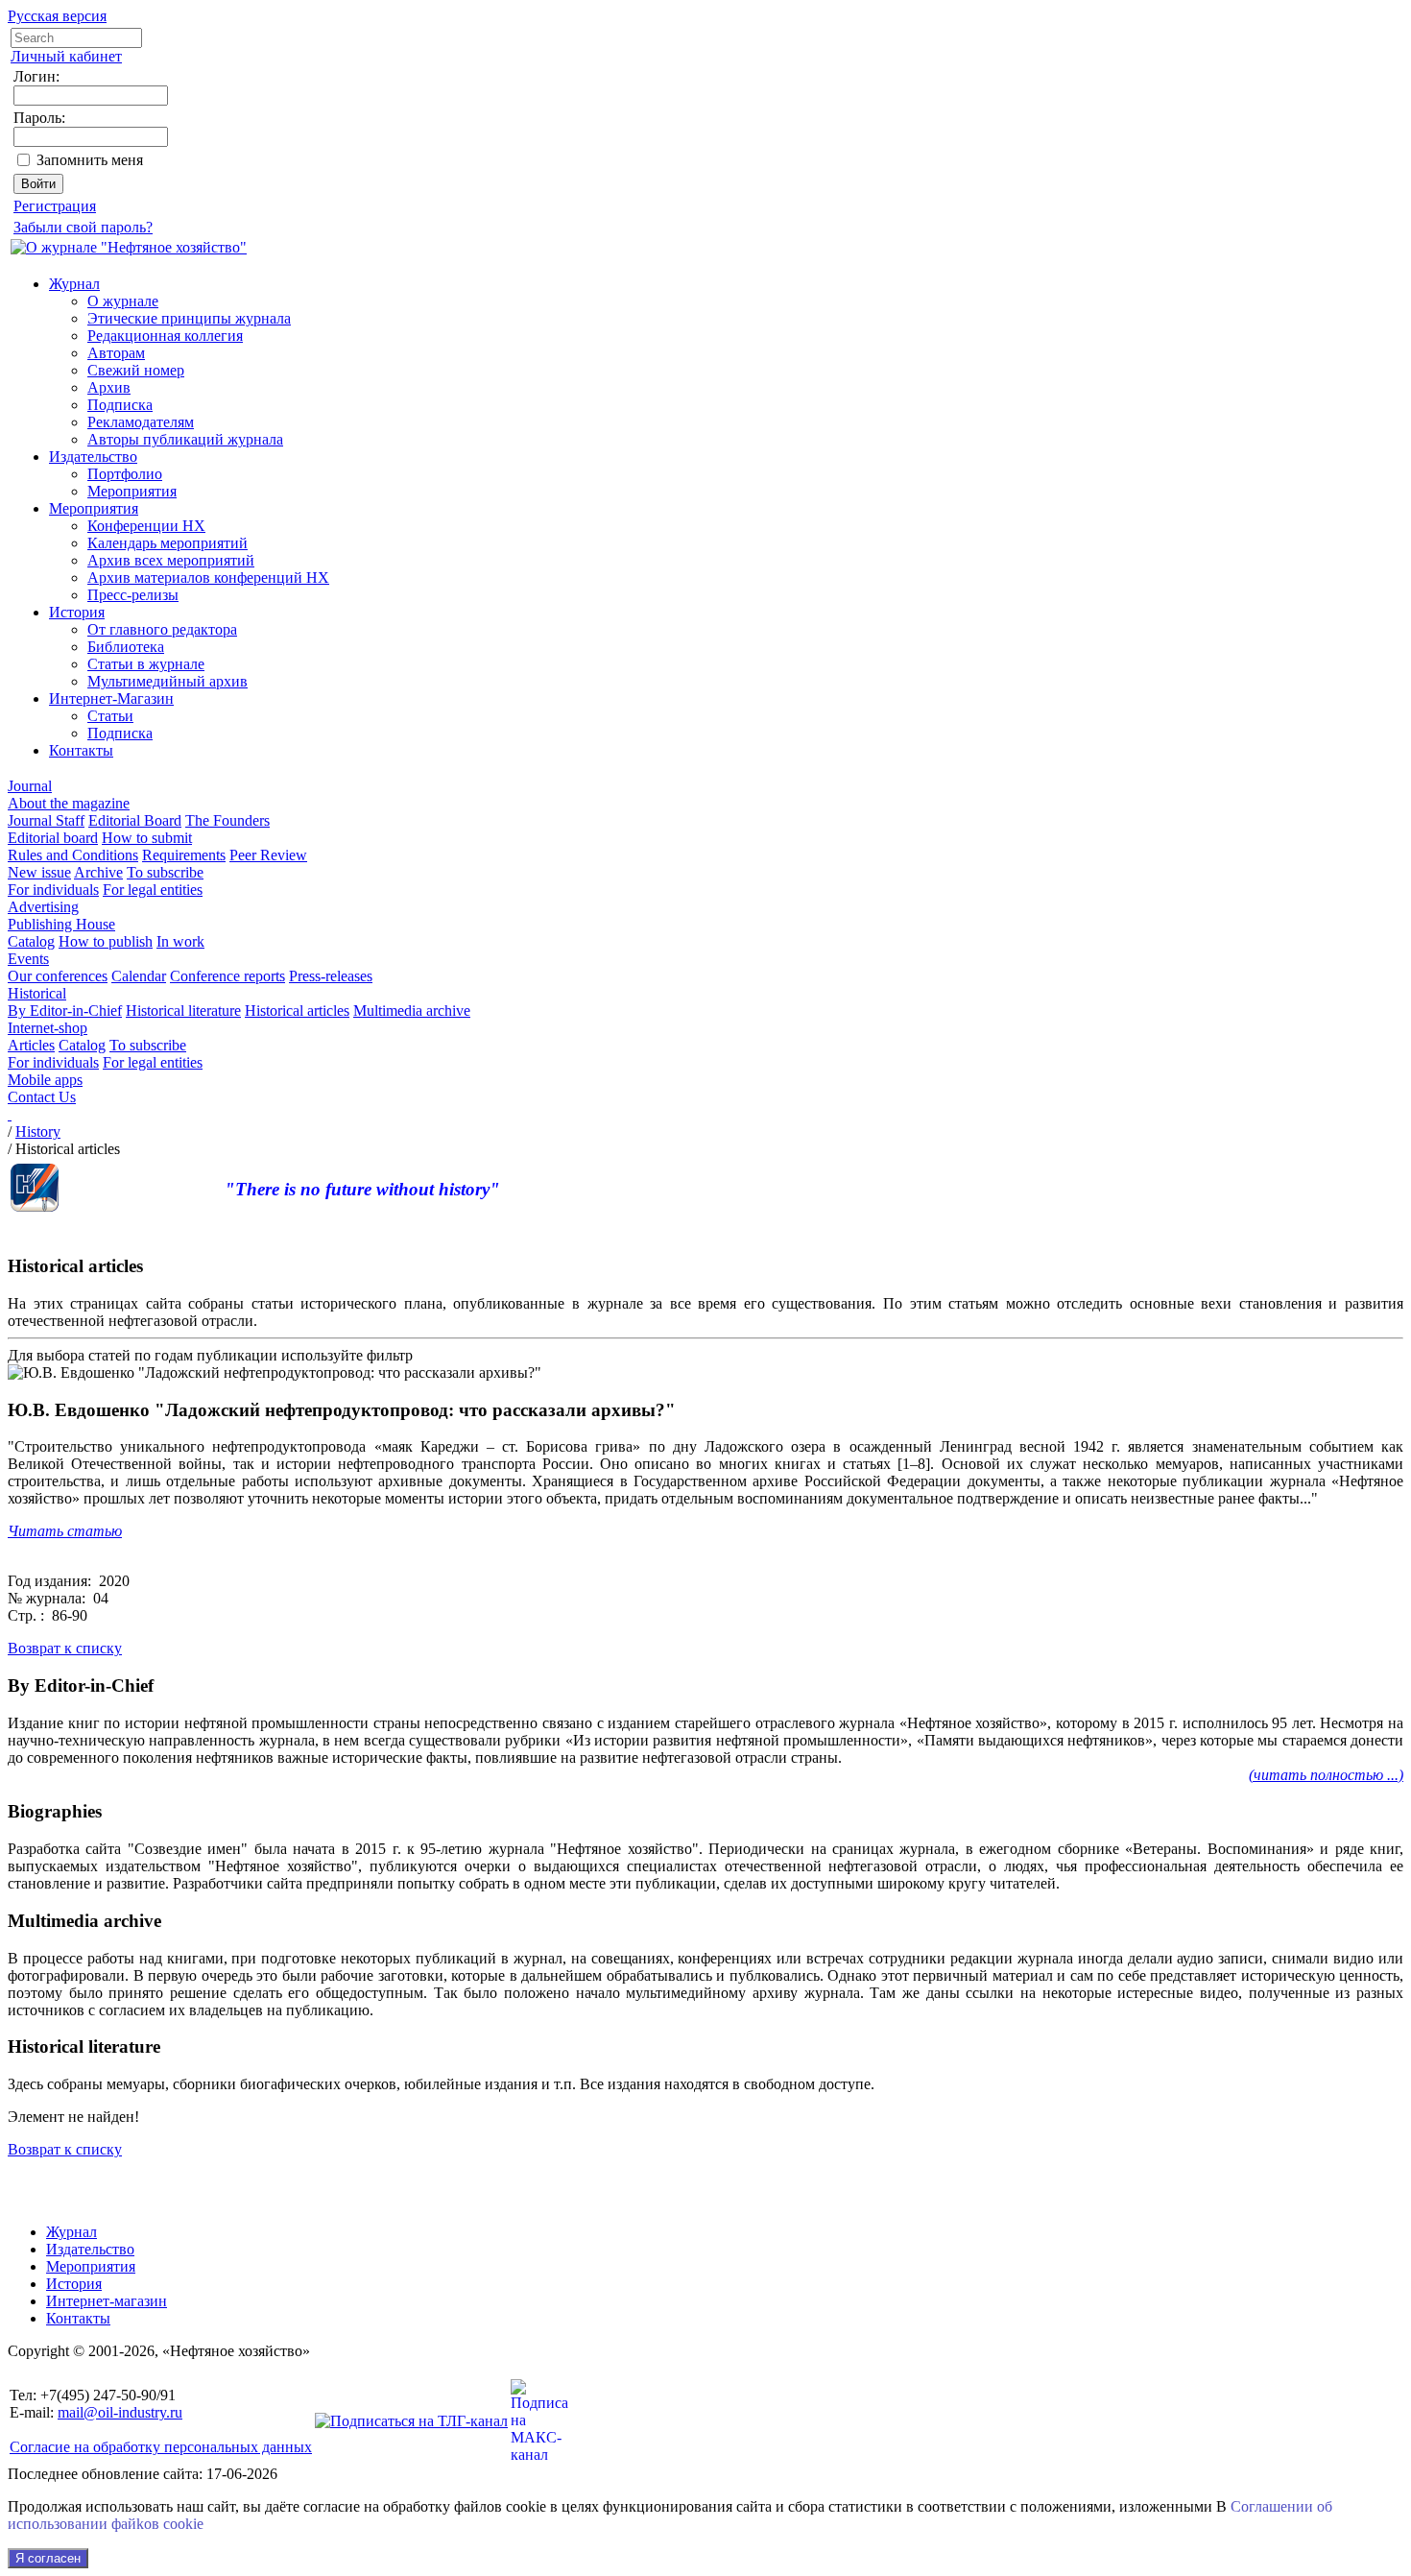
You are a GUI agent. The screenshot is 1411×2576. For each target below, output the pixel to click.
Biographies (55, 1811)
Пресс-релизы (133, 595)
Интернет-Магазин (111, 698)
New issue (39, 872)
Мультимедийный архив (167, 681)
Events (28, 959)
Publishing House (61, 924)
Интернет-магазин (107, 2301)
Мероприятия (132, 491)
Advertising (43, 907)
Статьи (110, 716)
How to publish (106, 941)
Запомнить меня (90, 160)
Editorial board (53, 838)
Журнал (74, 284)
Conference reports (227, 976)
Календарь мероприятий (167, 543)
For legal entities (153, 890)
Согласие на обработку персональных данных (161, 2447)
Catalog (31, 941)
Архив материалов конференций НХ (208, 578)
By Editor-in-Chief (65, 1011)
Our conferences (58, 976)
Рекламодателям (141, 422)
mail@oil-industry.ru (120, 2412)
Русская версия (57, 16)
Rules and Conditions (73, 855)
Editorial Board (135, 820)
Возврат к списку (65, 1648)
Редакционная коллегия (165, 336)
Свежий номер (136, 370)
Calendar (139, 976)
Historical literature (183, 1011)
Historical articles (297, 1011)
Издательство (93, 457)
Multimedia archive (412, 1011)
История (77, 612)
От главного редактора (162, 629)
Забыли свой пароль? (83, 227)
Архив (109, 387)
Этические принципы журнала (189, 318)
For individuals (53, 890)
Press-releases (331, 976)
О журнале (123, 301)
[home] (10, 1114)
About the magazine (69, 803)
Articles (31, 1045)
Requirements (184, 855)
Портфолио (125, 474)
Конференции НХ (146, 526)
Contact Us (42, 1097)
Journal (30, 786)
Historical (37, 993)
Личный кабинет (66, 56)
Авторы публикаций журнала (185, 439)
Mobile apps (45, 1080)
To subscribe (165, 872)
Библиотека (126, 647)
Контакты (81, 750)
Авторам (116, 353)
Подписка (120, 405)
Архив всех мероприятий (171, 560)
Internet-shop (48, 1028)
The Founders (227, 820)
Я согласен (48, 2558)
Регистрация (55, 206)
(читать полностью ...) (1326, 1775)
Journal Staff (46, 820)
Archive (98, 872)
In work (180, 941)
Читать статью (65, 1531)
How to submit (147, 838)
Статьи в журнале (146, 664)
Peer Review (268, 855)
